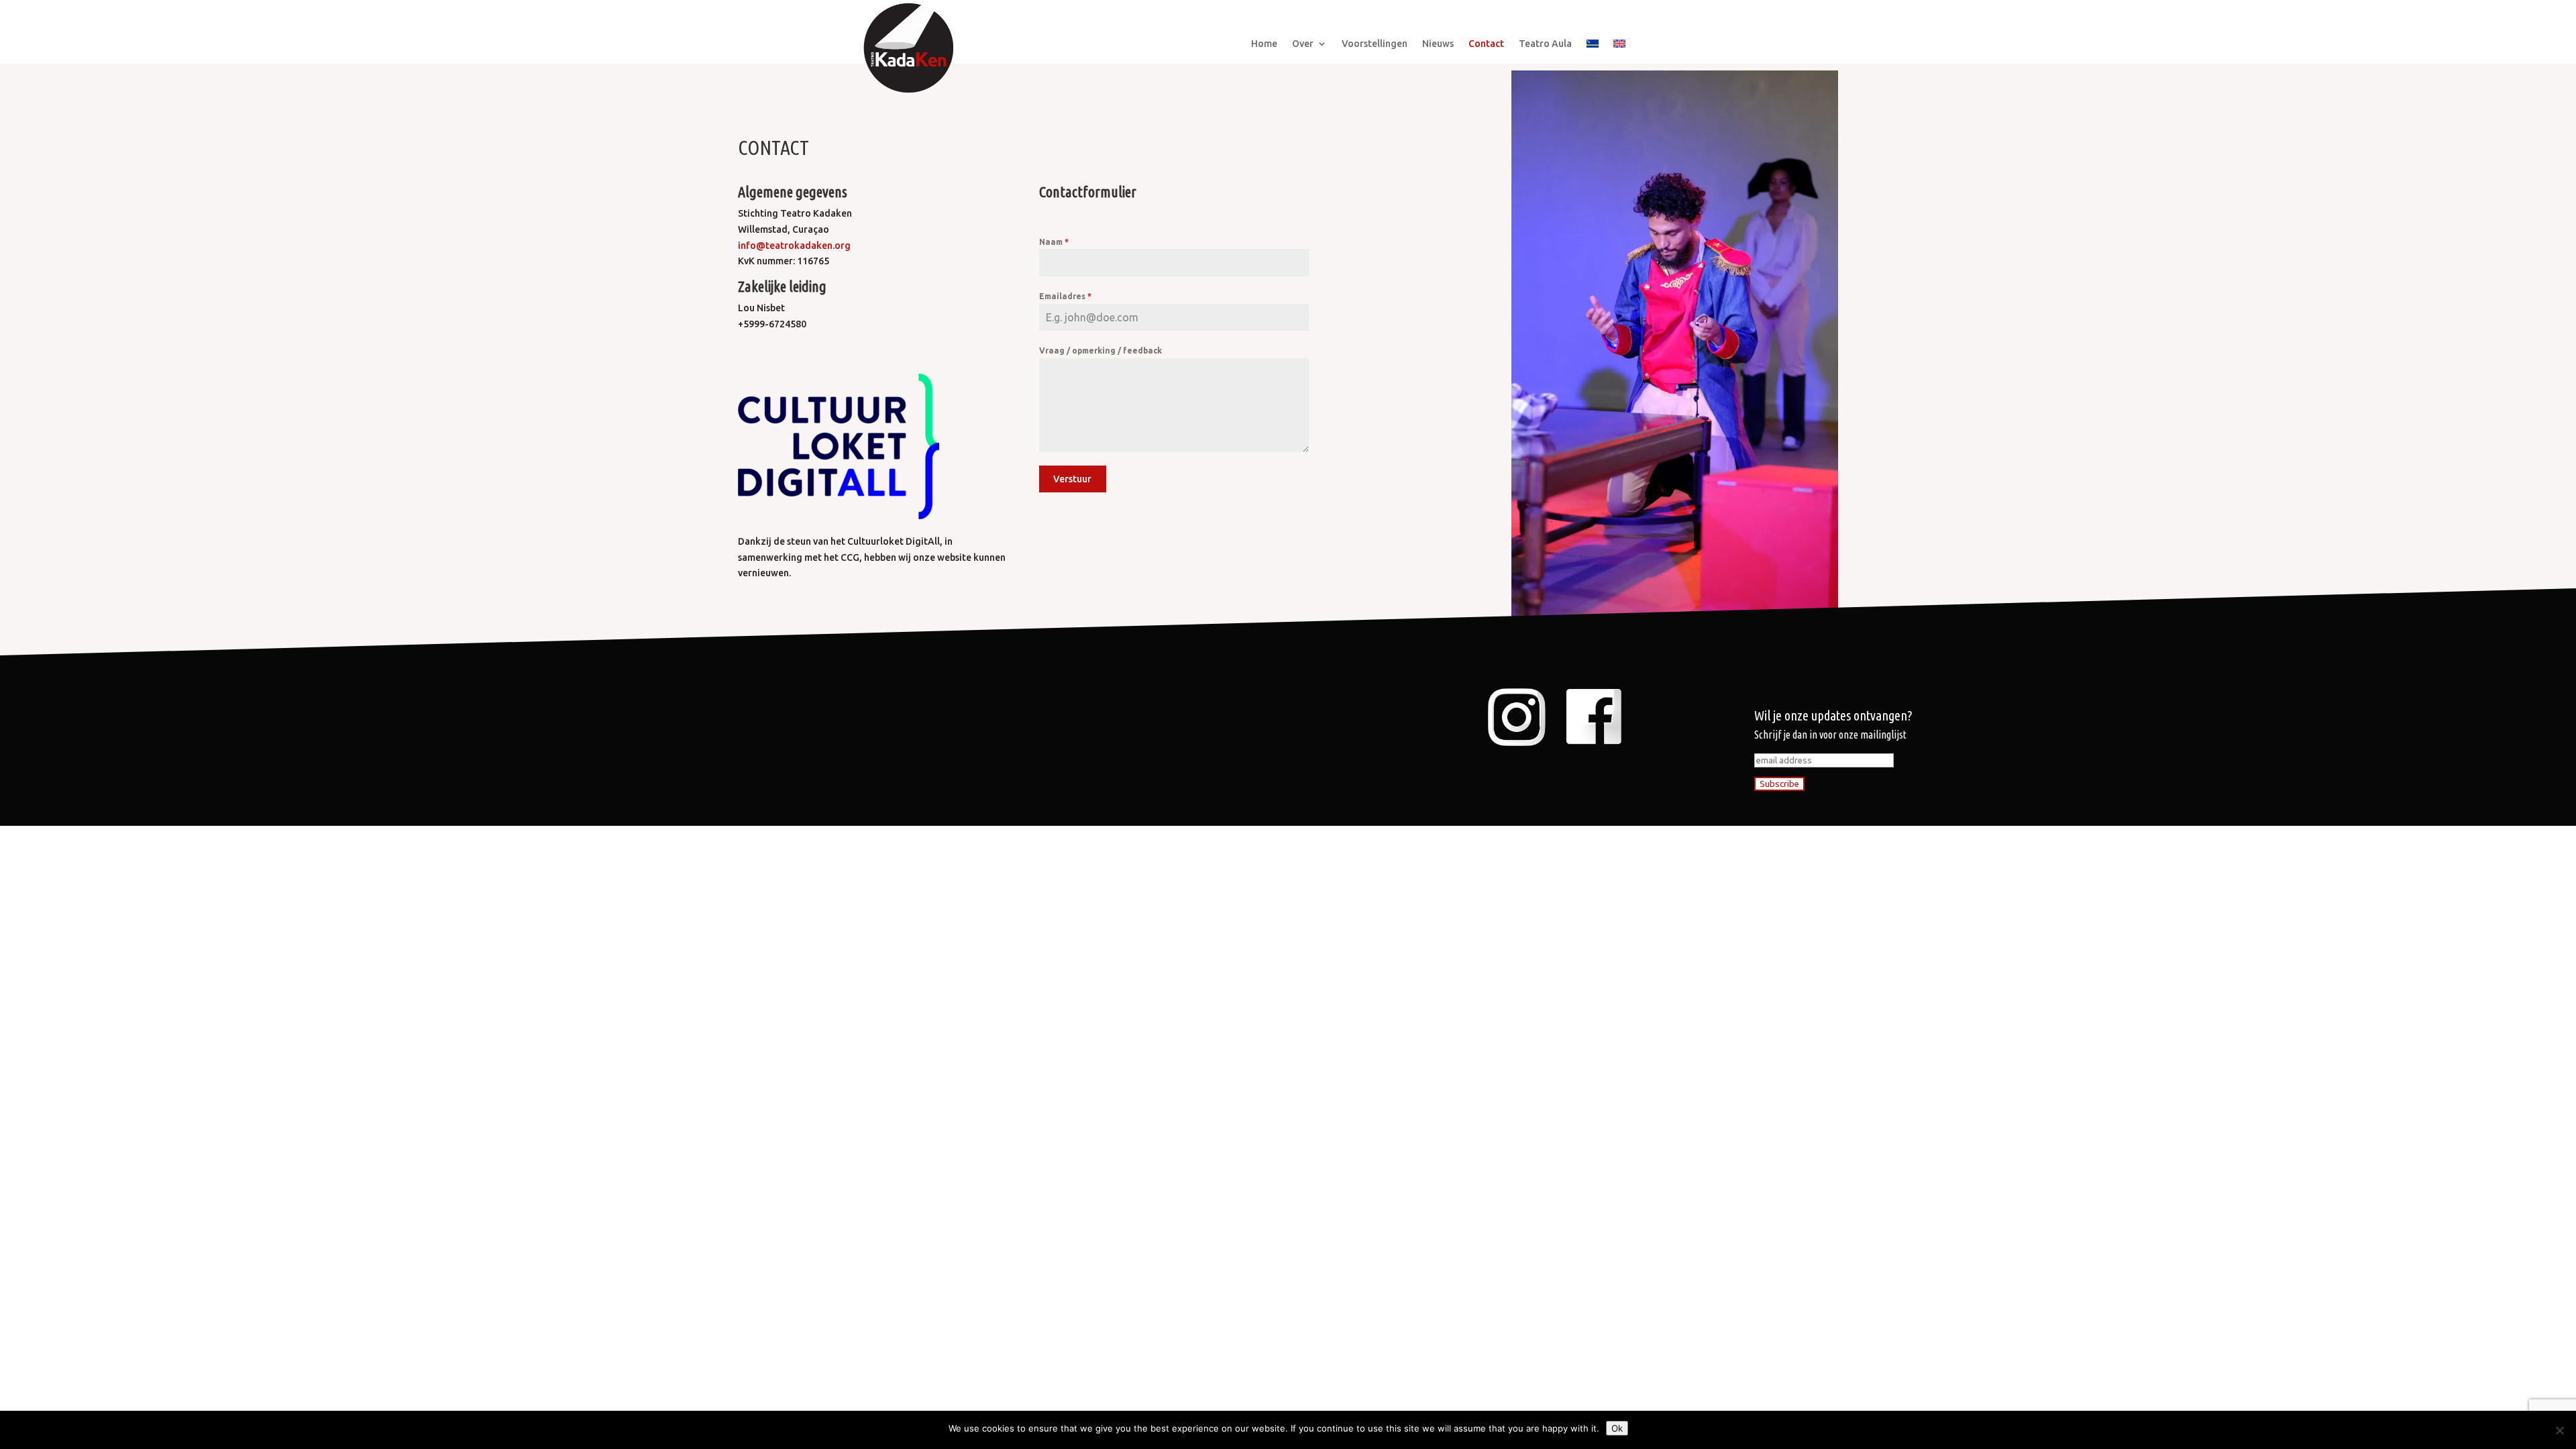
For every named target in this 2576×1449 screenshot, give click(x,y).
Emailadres (1065, 296)
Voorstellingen (1375, 44)
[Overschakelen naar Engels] (1619, 46)
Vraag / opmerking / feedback (1101, 351)
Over (1303, 44)
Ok (1617, 1428)
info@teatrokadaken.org (794, 246)
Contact (1486, 44)
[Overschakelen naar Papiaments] (1593, 46)
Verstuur (1072, 479)
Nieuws (1438, 44)
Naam (1054, 242)
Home (1264, 44)
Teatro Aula (1545, 44)
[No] (2559, 1430)
